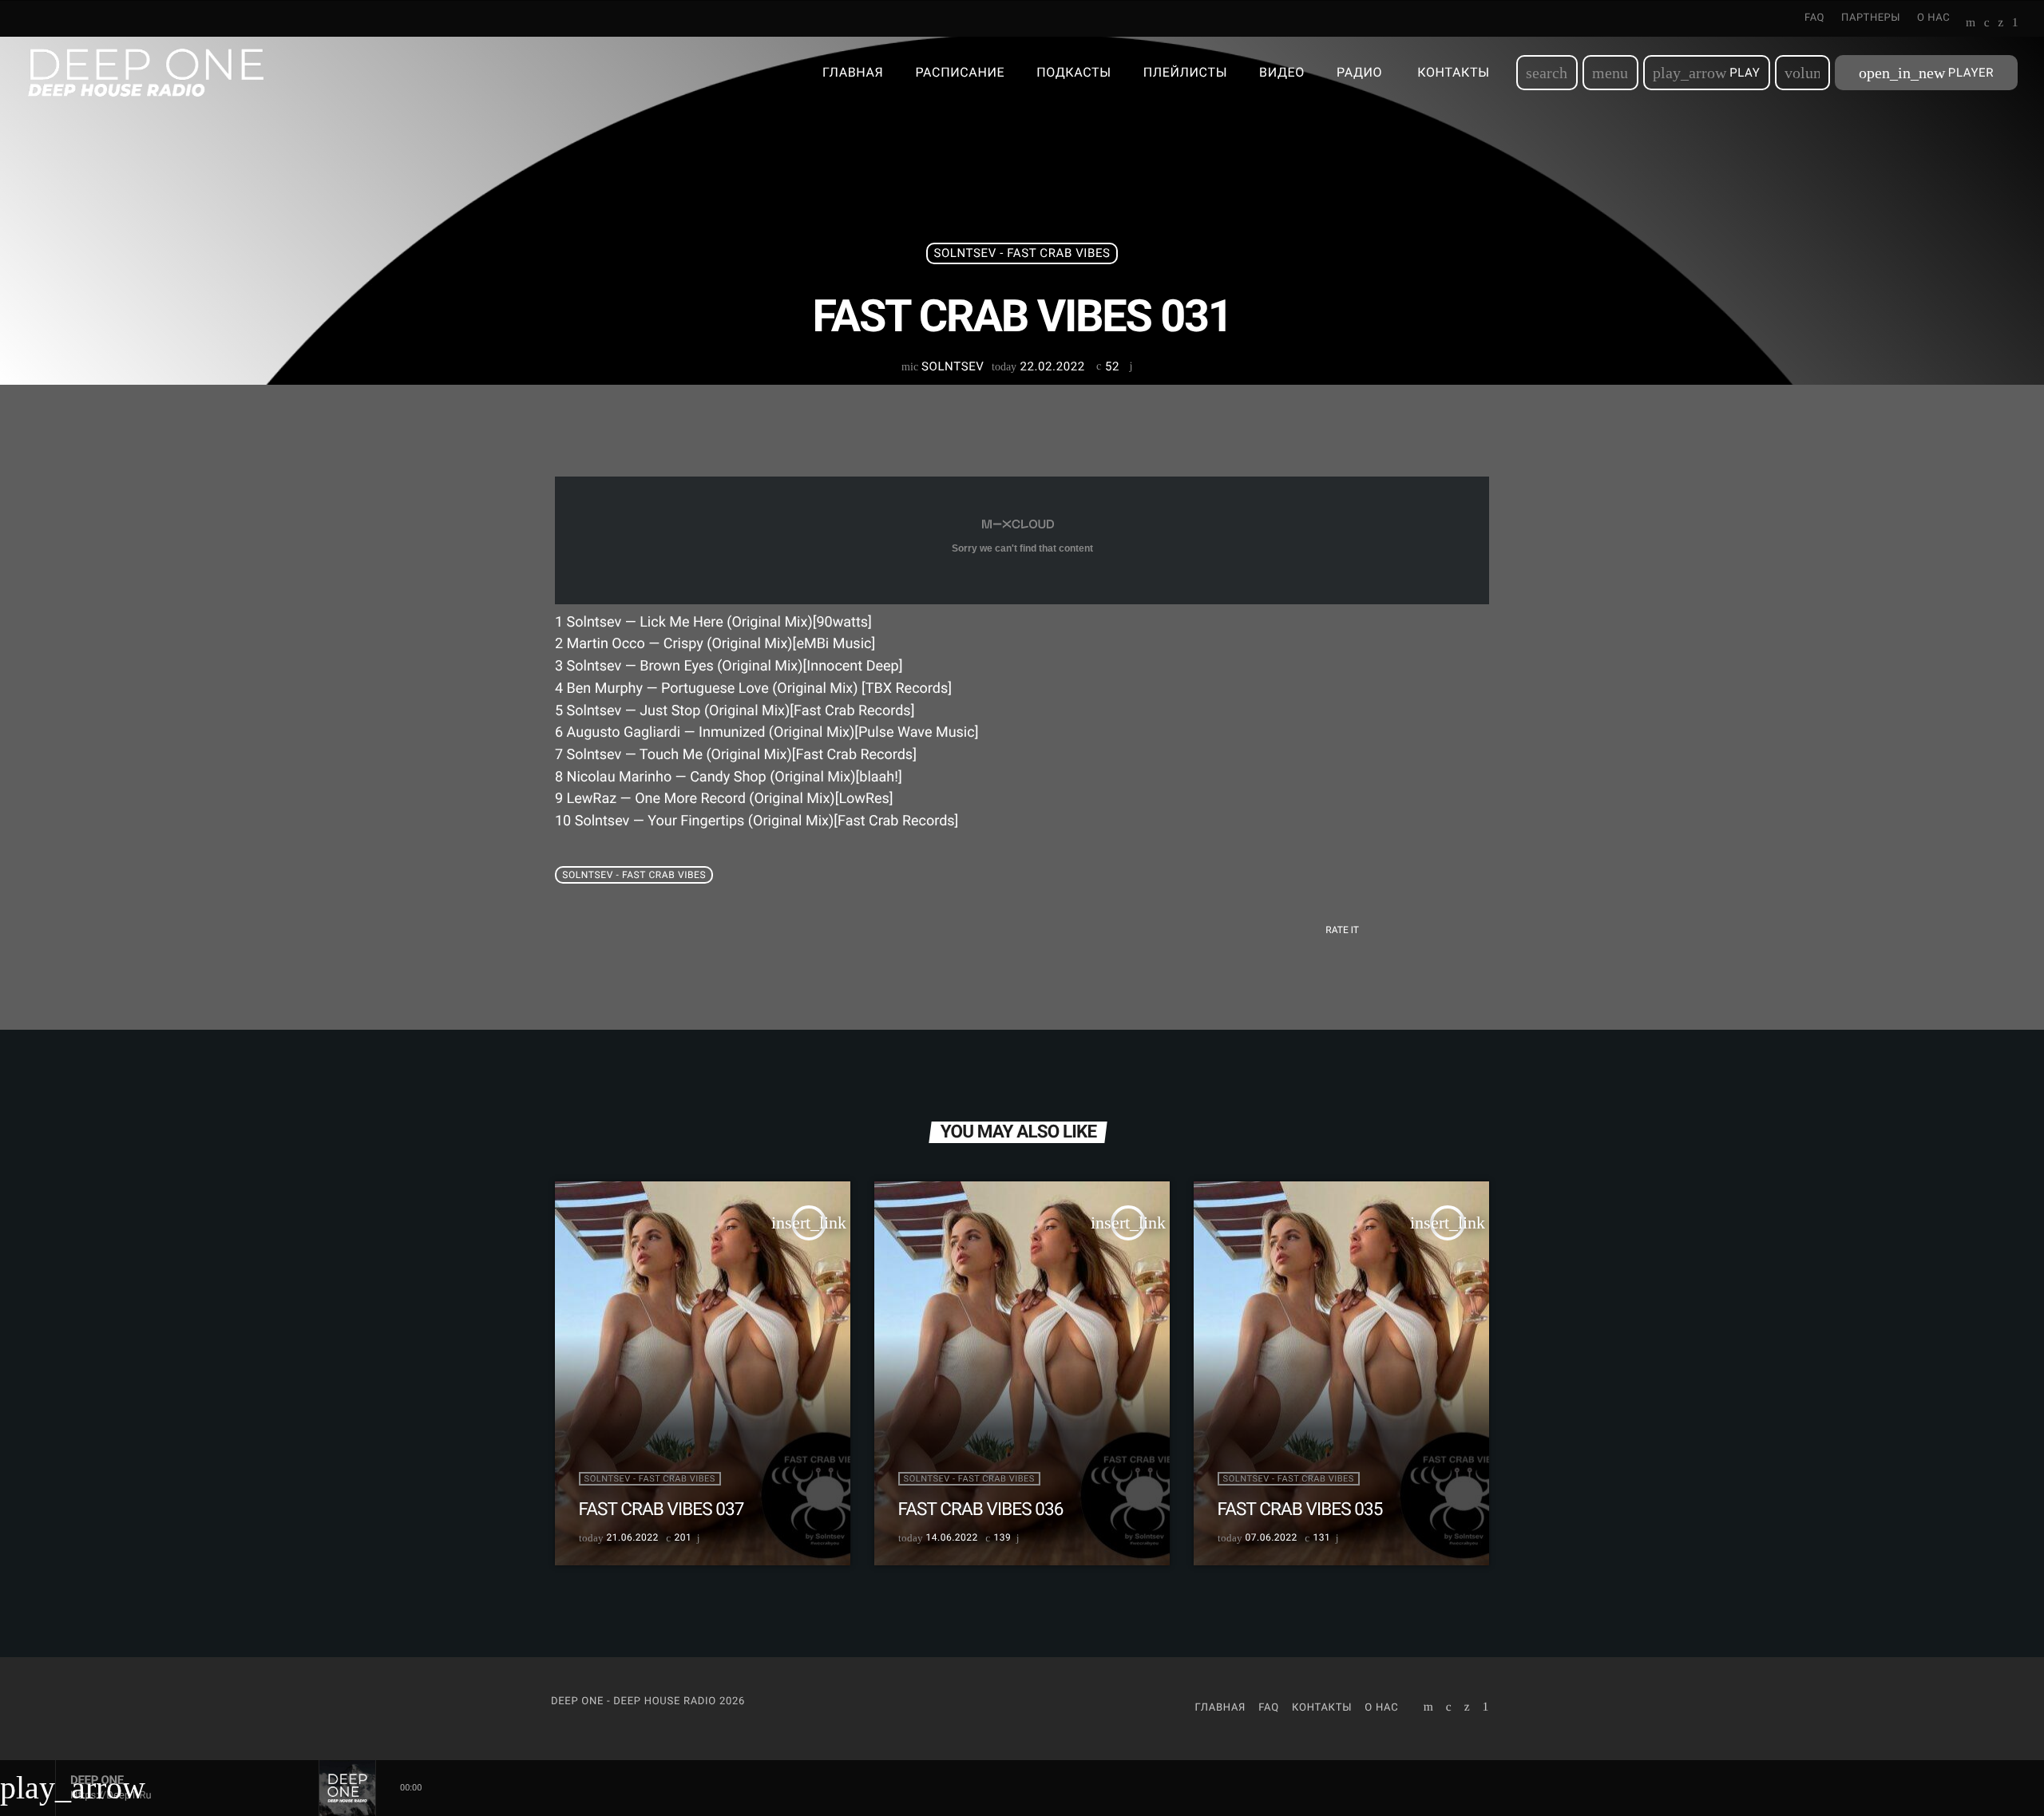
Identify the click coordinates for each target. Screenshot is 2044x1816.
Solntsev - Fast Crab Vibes (1022, 253)
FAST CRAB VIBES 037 (662, 1509)
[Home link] (146, 73)
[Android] (2015, 24)
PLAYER (1926, 73)
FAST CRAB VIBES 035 (1300, 1509)
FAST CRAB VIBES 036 (981, 1509)
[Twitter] (2000, 24)
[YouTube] (1971, 24)
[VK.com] (1987, 24)
